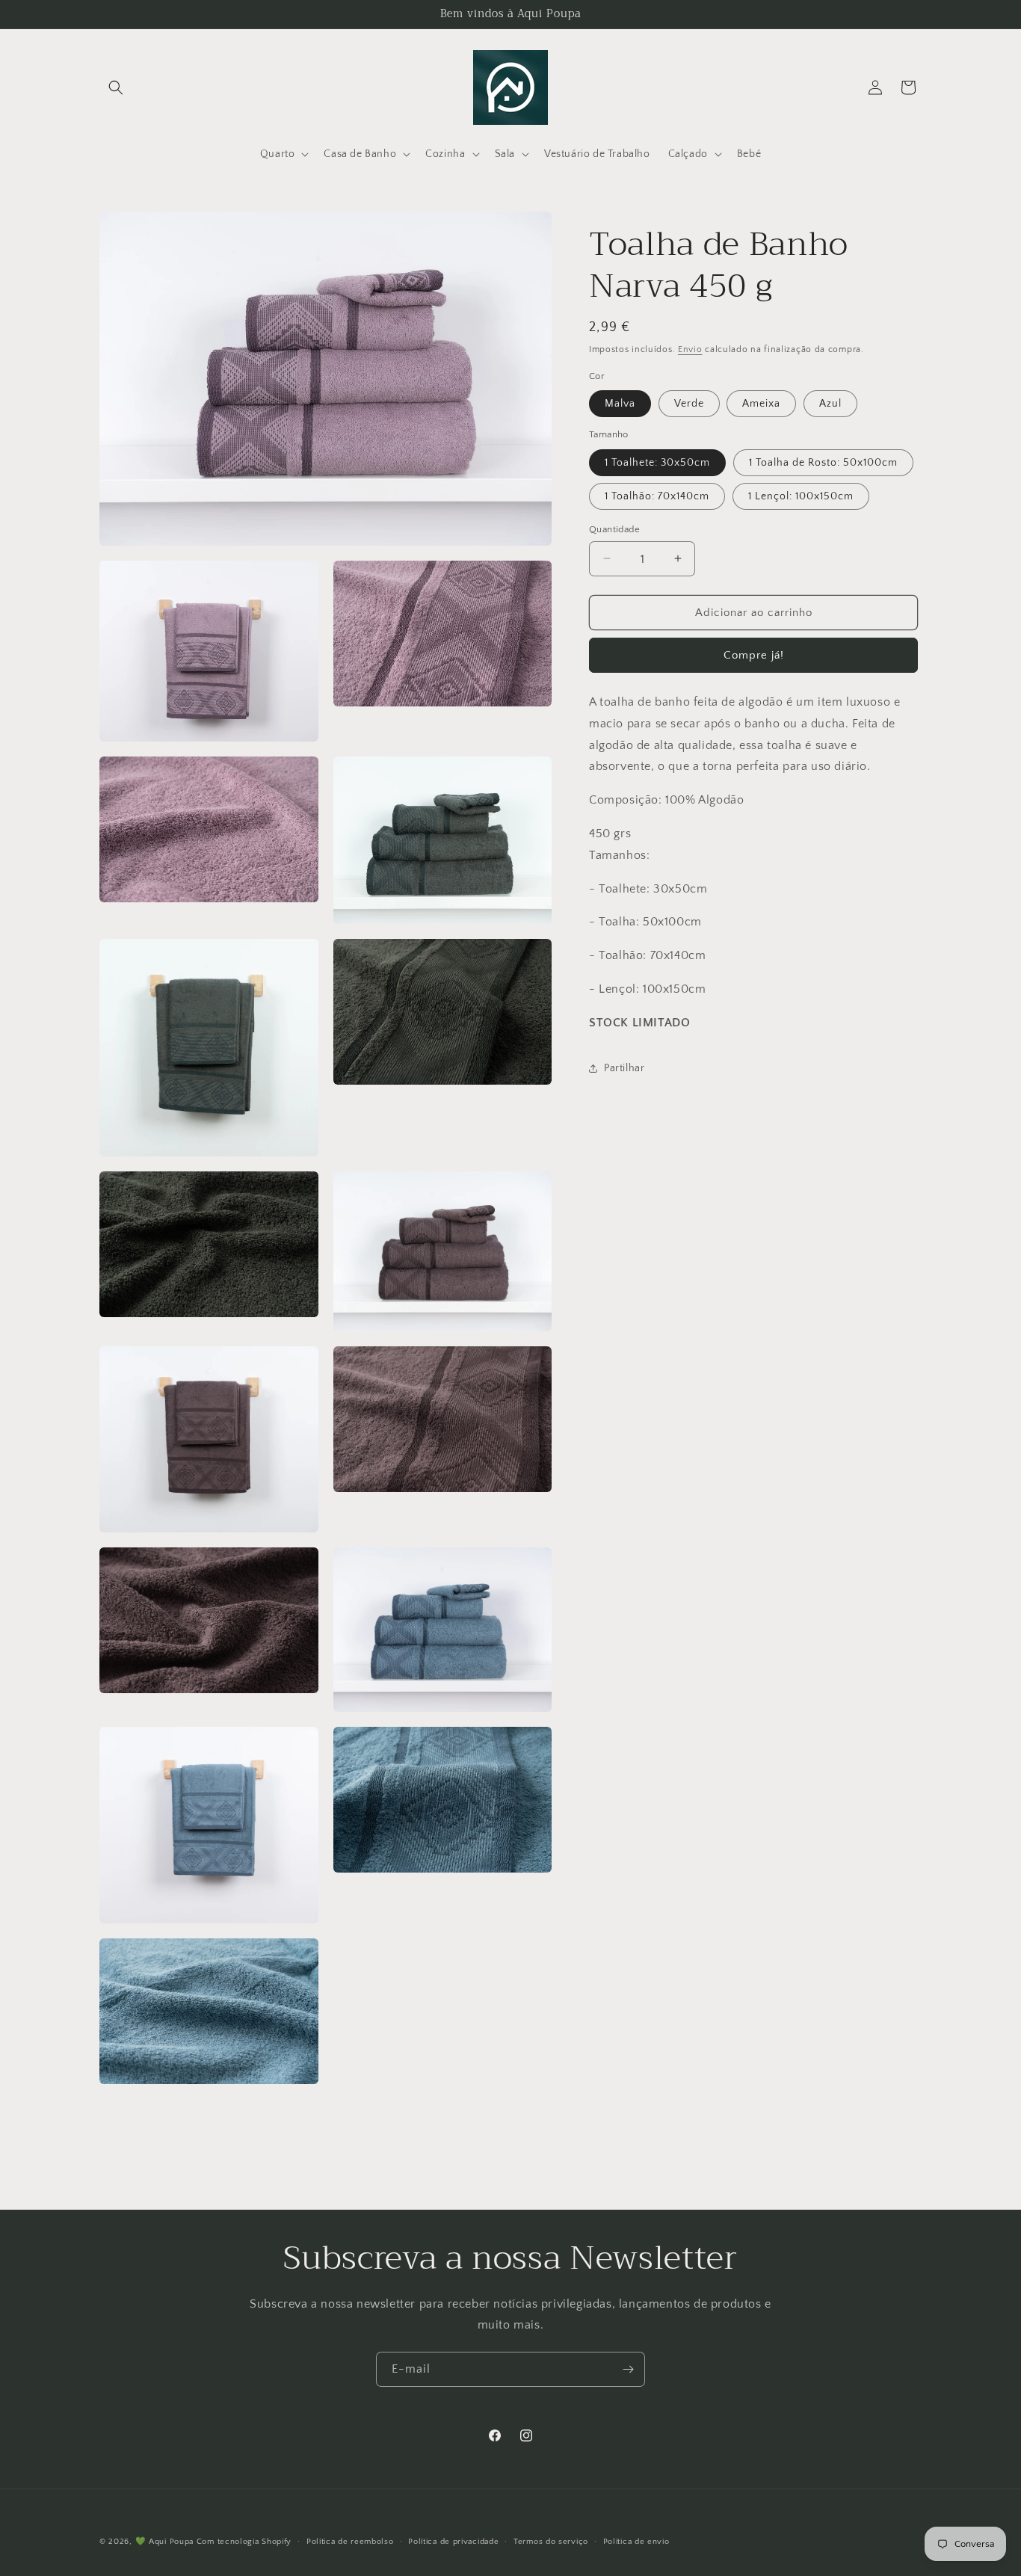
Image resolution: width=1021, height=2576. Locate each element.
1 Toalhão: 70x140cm (657, 496)
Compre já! (754, 655)
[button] (116, 87)
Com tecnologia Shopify (244, 2542)
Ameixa (761, 404)
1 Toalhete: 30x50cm (657, 462)
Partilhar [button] (624, 1068)
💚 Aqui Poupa (164, 2542)
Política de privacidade (453, 2541)
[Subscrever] (628, 2369)
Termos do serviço (551, 2541)
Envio (690, 349)
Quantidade (614, 529)
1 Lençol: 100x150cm (801, 496)
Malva (620, 404)
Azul (830, 404)
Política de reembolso (350, 2541)
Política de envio (636, 2541)
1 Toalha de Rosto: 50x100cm (823, 462)
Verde (689, 404)
